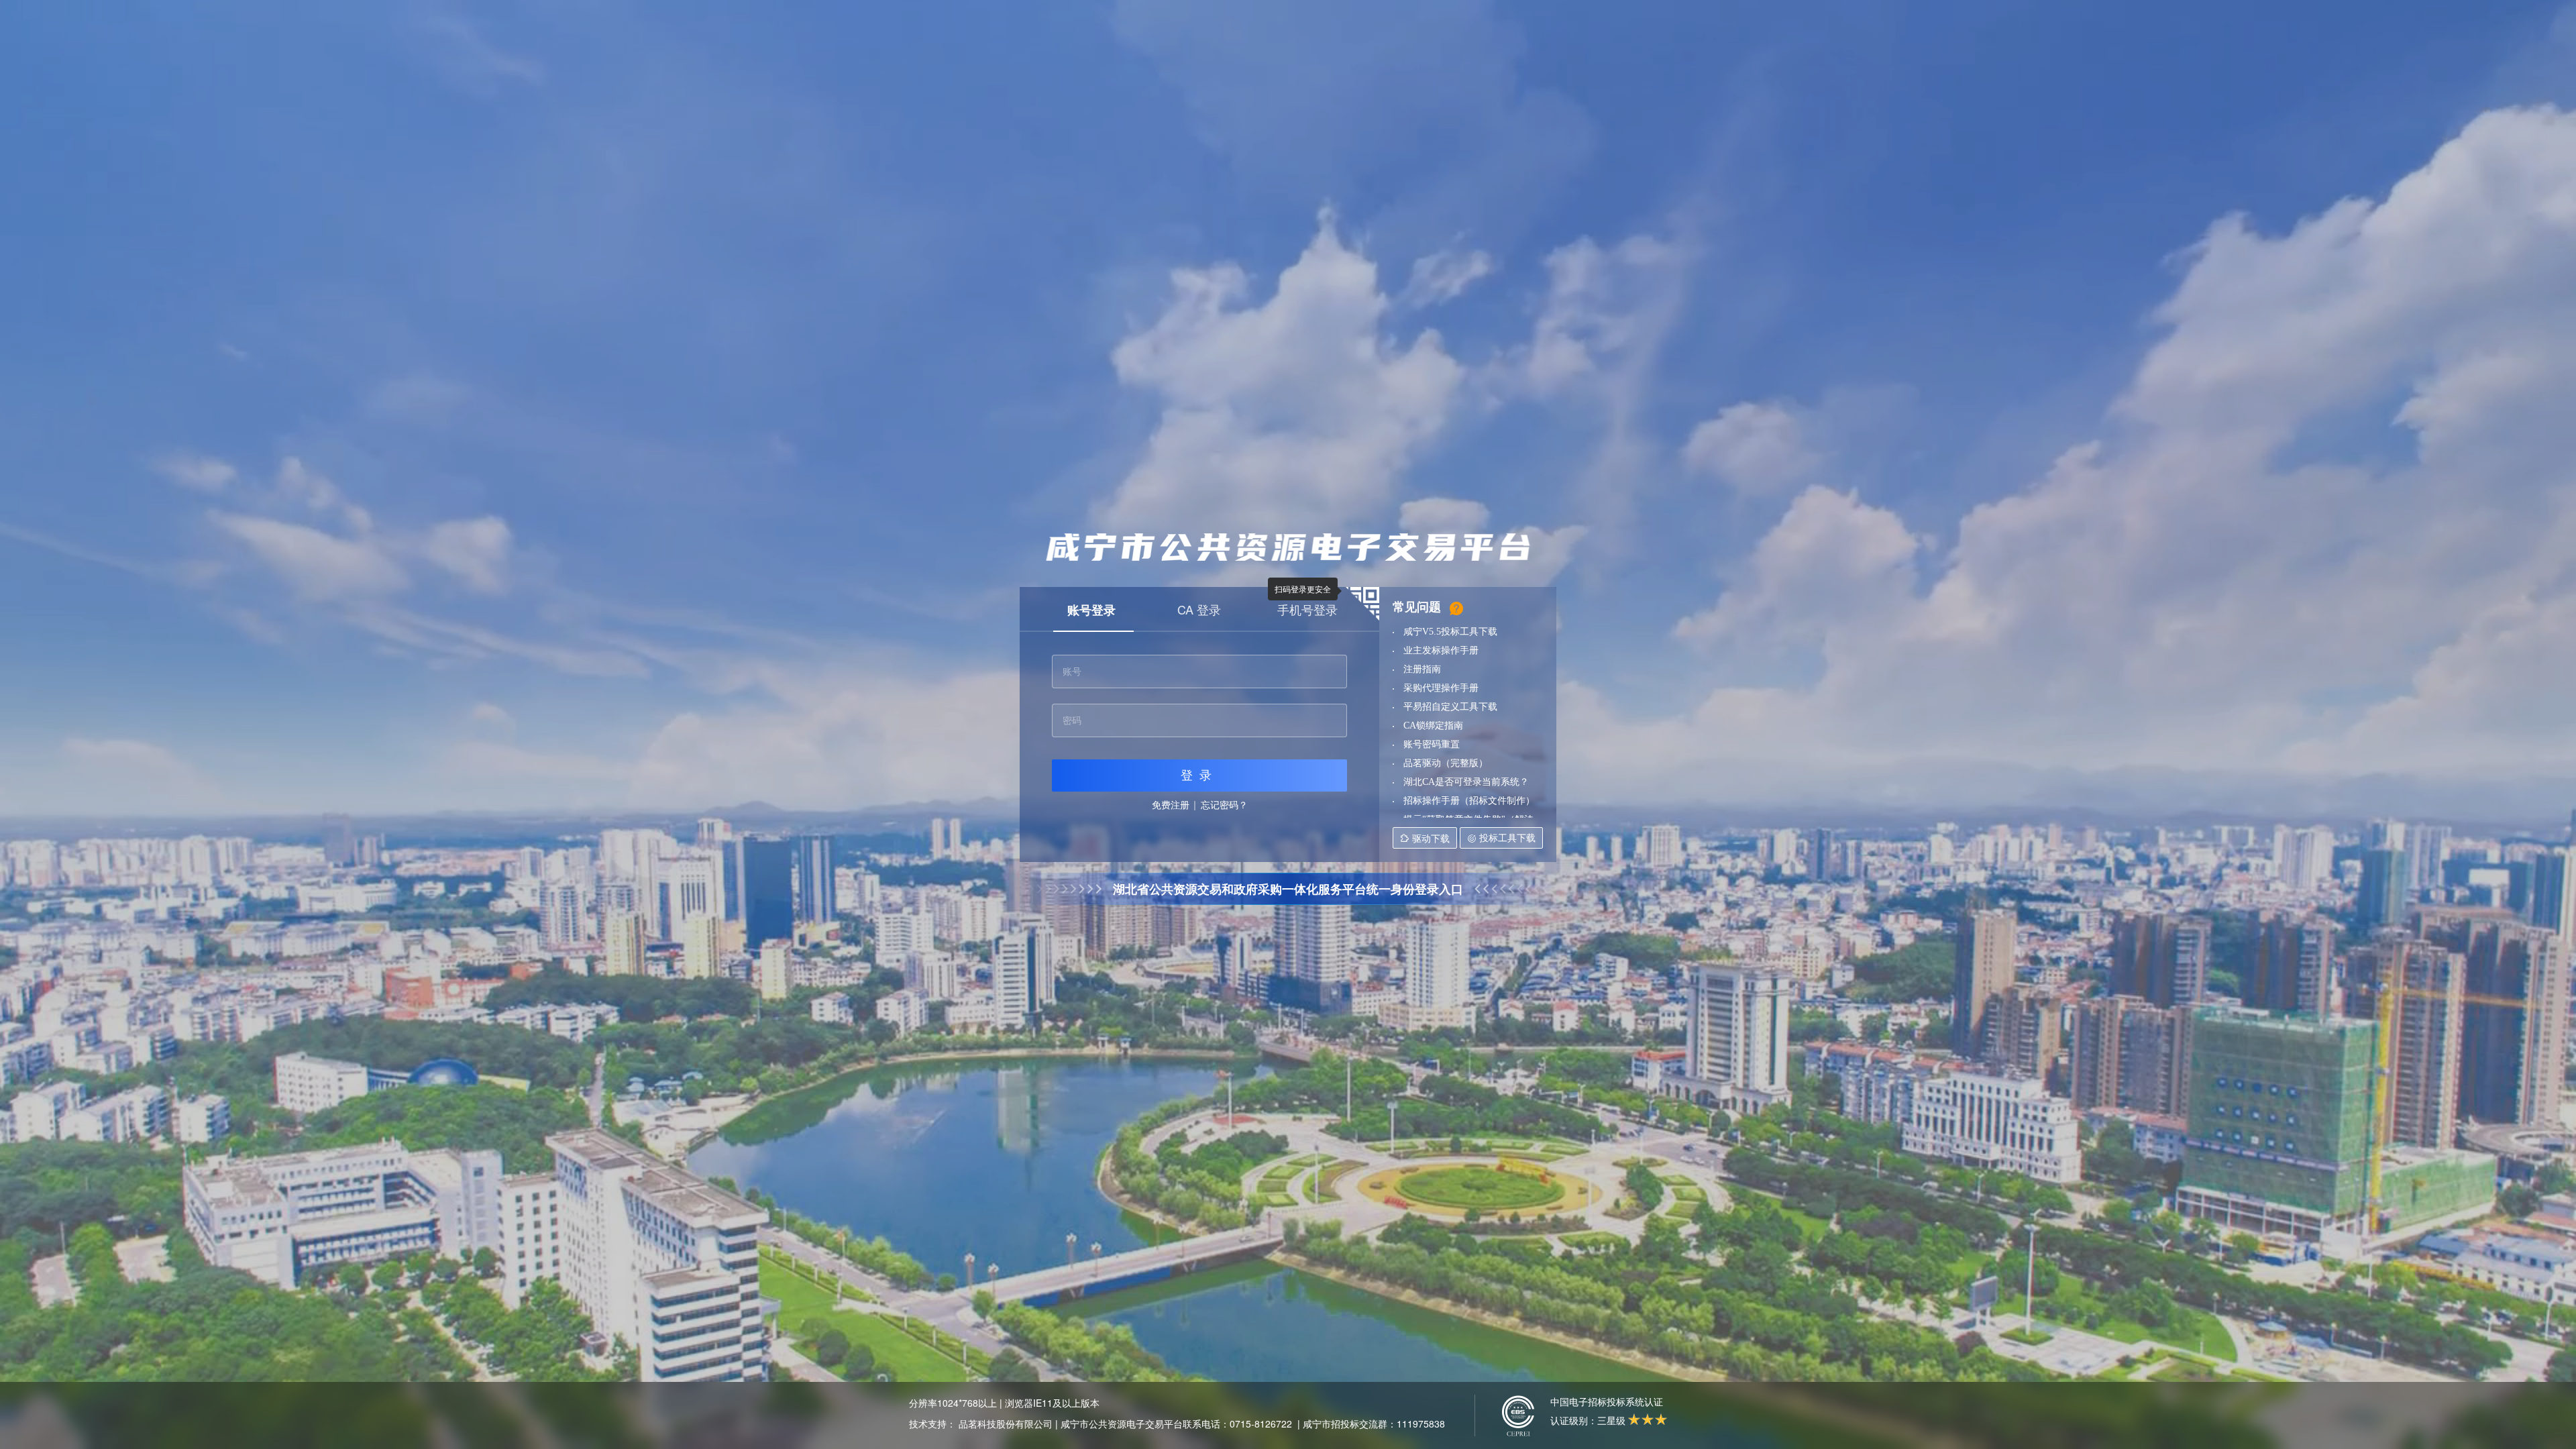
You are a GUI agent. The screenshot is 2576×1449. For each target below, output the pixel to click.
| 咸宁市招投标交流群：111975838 (1371, 1424)
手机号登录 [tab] (1307, 609)
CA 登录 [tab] (1199, 609)
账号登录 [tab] (1091, 610)
